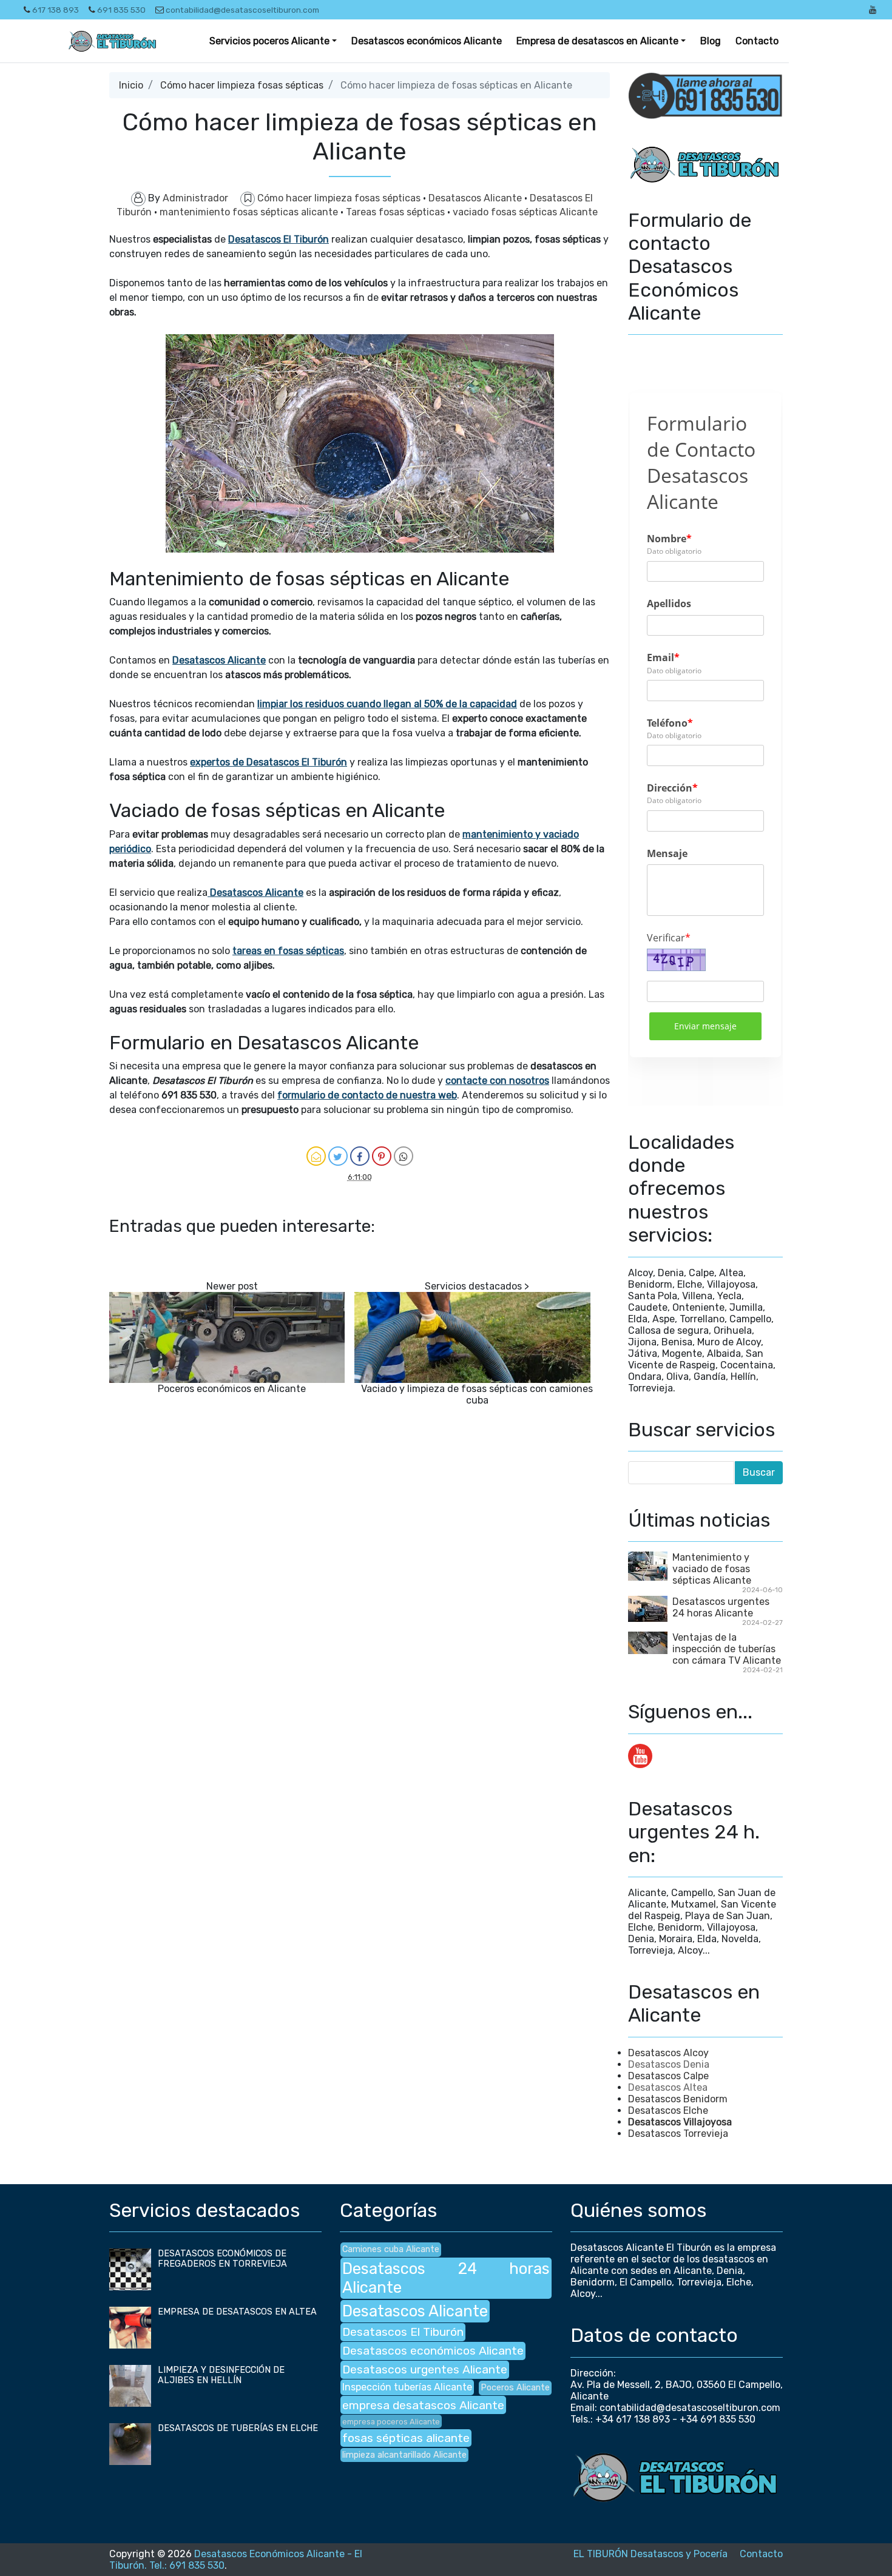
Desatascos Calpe (668, 2076)
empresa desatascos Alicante (423, 2405)
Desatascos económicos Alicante (427, 41)
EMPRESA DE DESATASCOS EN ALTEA (237, 2312)
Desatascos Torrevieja (678, 2134)
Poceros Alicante (515, 2388)
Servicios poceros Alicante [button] (269, 41)
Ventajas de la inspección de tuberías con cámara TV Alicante (727, 1649)
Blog (711, 41)
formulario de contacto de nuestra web (367, 1095)
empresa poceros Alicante (391, 2422)
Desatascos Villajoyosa (680, 2122)
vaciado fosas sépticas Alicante (525, 212)
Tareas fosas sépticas (397, 212)
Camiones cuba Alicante (391, 2249)
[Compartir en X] (338, 1156)
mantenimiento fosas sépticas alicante (250, 212)
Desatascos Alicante (476, 198)
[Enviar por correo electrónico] (316, 1156)
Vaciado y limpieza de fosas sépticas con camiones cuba (477, 1394)
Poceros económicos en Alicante (232, 1389)
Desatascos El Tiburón (279, 239)
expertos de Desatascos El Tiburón (269, 762)
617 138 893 (56, 10)
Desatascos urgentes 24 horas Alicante (721, 1607)
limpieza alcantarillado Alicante (404, 2455)
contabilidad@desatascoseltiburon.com (242, 10)
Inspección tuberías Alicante (407, 2387)
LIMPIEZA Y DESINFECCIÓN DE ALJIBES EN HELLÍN (221, 2375)
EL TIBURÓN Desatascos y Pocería (650, 2554)
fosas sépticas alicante (406, 2438)
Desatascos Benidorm (678, 2099)
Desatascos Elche (668, 2110)
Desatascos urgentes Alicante (425, 2369)
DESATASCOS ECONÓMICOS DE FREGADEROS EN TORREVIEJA (222, 2259)
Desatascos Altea (668, 2087)
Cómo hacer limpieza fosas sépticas (242, 85)
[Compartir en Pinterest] (382, 1156)
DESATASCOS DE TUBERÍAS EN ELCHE (238, 2428)
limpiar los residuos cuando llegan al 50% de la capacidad (387, 704)
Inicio (131, 85)
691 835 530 (121, 10)
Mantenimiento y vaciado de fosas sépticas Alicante (712, 1569)
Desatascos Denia (669, 2064)
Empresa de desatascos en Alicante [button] (597, 41)
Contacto (757, 41)
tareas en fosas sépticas (288, 951)
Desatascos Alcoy (668, 2053)
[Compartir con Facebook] (360, 1156)
